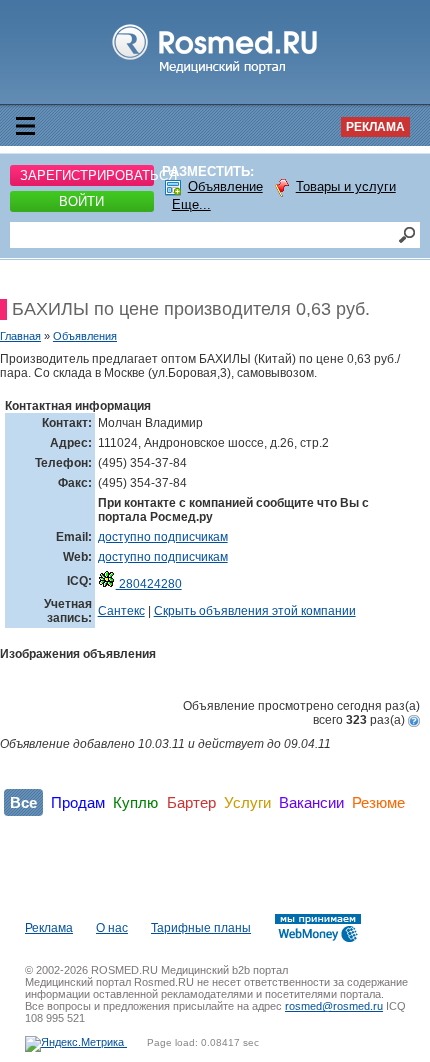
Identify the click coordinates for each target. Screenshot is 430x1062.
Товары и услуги (346, 186)
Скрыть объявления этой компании (255, 611)
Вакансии (311, 802)
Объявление (225, 186)
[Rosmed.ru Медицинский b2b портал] (215, 74)
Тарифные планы (201, 928)
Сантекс (121, 611)
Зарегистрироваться (87, 175)
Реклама (375, 127)
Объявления (85, 336)
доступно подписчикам (163, 537)
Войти (81, 201)
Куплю (135, 802)
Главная (20, 336)
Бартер (191, 802)
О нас (112, 928)
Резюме (378, 802)
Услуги (247, 802)
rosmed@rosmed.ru (334, 1006)
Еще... (191, 204)
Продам (78, 802)
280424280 (149, 584)
